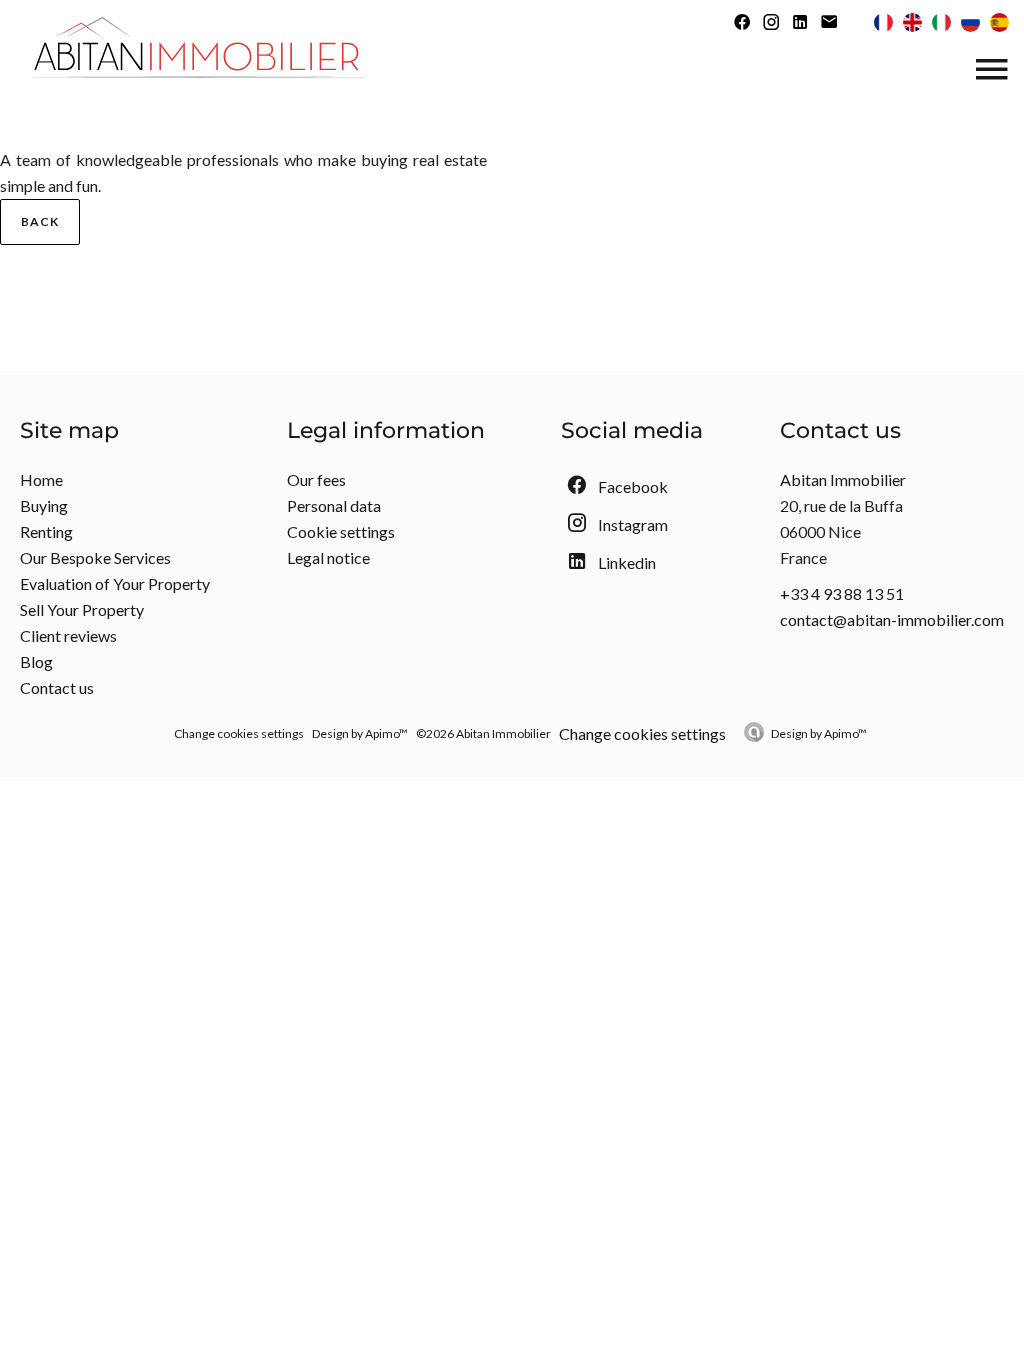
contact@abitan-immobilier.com (892, 619)
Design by (819, 733)
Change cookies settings (239, 733)
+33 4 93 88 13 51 (842, 593)
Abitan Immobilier (843, 479)
